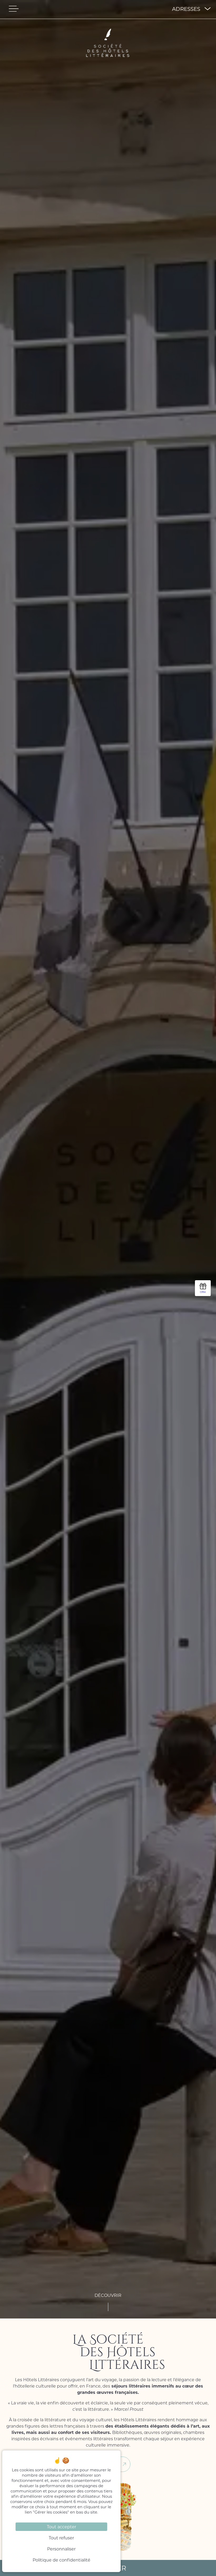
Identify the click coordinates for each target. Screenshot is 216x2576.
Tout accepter (62, 2527)
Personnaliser (61, 2549)
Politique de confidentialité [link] (62, 2560)
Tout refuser (61, 2538)
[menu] (14, 9)
